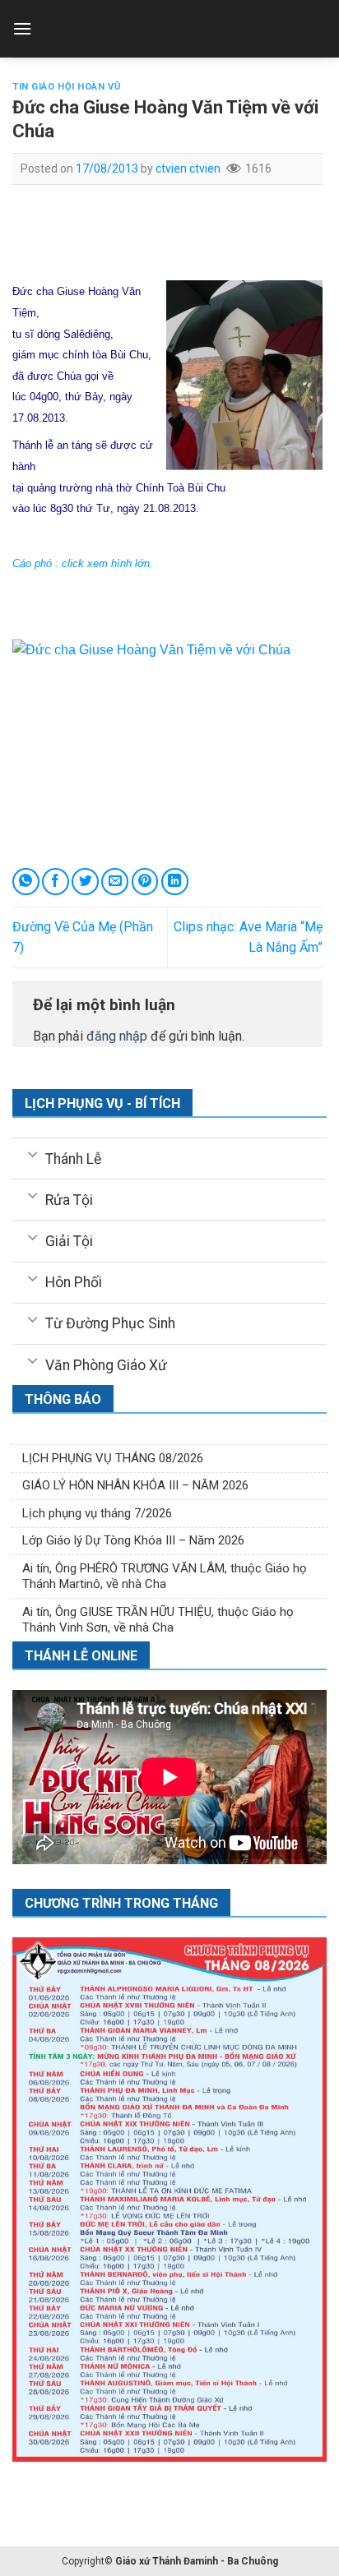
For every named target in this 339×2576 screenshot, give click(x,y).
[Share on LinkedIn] (175, 882)
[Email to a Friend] (115, 882)
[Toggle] (33, 1153)
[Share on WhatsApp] (26, 882)
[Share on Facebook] (56, 882)
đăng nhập (117, 1036)
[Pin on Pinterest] (145, 882)
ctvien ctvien (188, 169)
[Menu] (22, 28)
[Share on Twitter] (85, 882)
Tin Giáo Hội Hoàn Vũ (66, 87)
